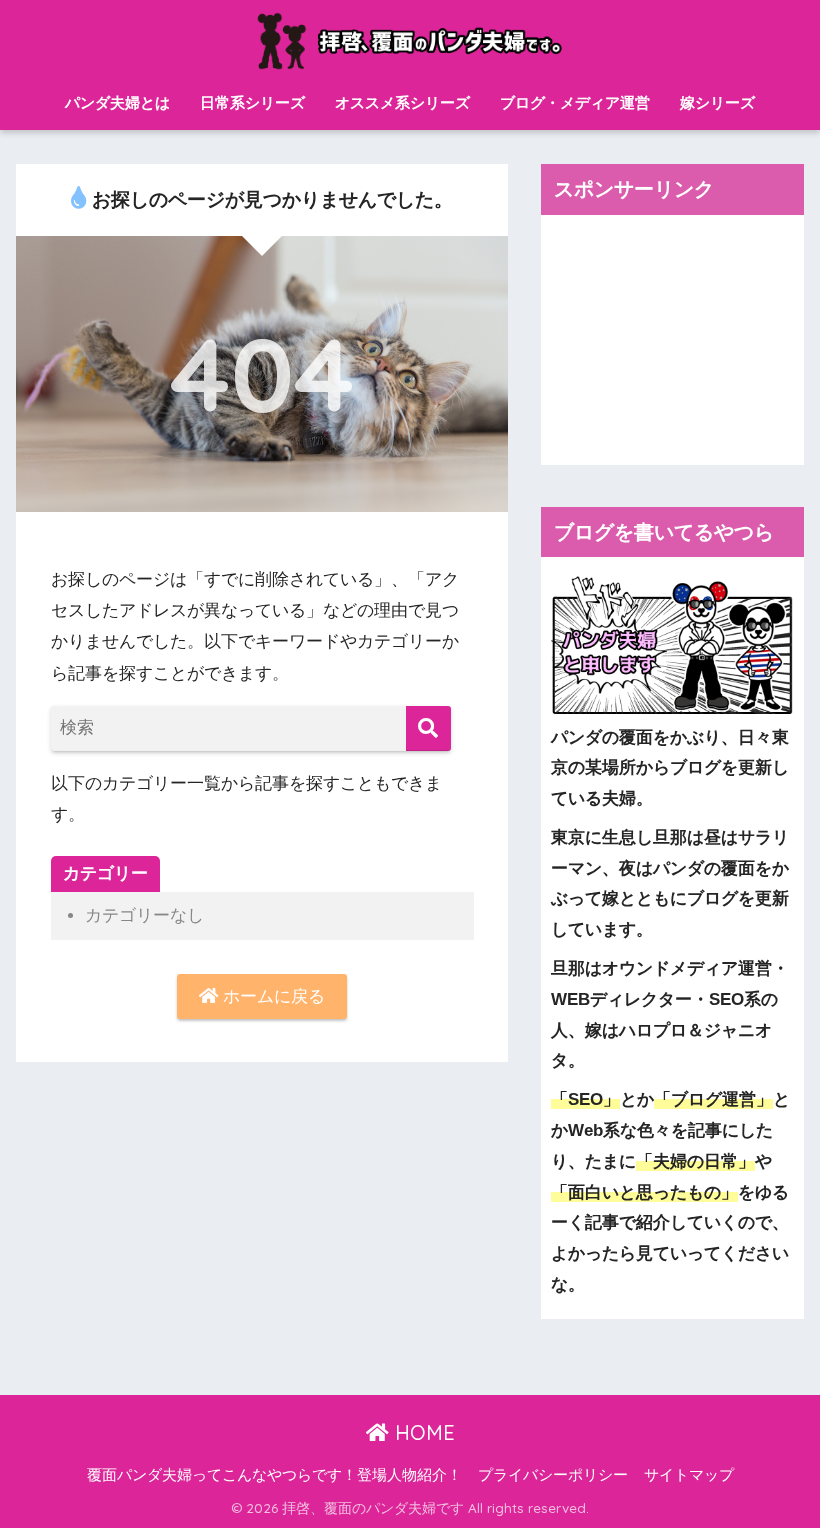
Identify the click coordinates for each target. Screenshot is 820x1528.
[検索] (428, 728)
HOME (422, 1432)
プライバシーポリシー (553, 1475)
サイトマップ (689, 1475)
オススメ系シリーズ (402, 102)
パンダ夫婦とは (117, 102)
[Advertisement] (672, 340)
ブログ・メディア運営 (575, 102)
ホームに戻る (271, 996)
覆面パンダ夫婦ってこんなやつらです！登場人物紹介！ (274, 1475)
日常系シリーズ (252, 102)
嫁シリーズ (717, 102)
